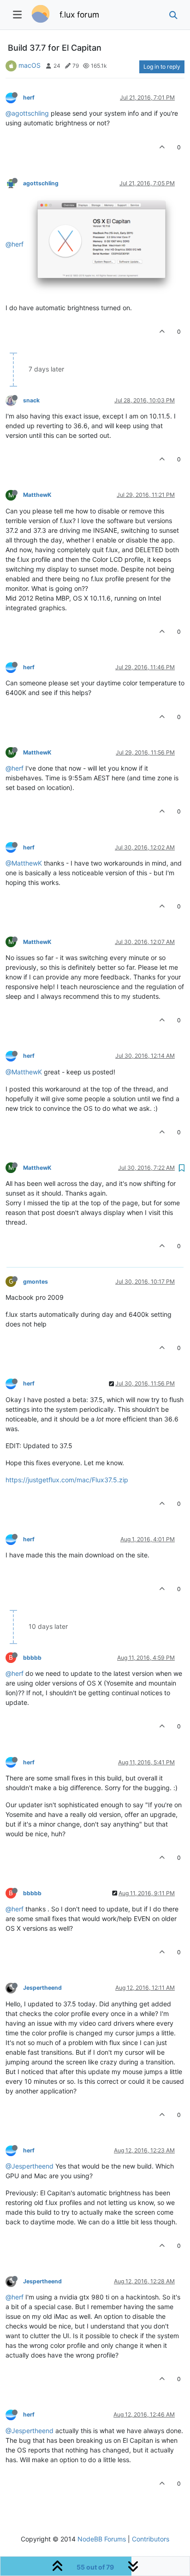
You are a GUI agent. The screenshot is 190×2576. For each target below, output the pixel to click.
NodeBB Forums (102, 2539)
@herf (15, 244)
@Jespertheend (30, 2166)
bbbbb (32, 1658)
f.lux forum (79, 15)
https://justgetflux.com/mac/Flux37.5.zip (67, 1480)
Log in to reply (162, 67)
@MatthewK (24, 863)
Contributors (151, 2539)
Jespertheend (42, 1988)
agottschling (41, 183)
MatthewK (37, 495)
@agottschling (27, 113)
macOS (30, 65)
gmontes (36, 1282)
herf (29, 97)
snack (31, 400)
